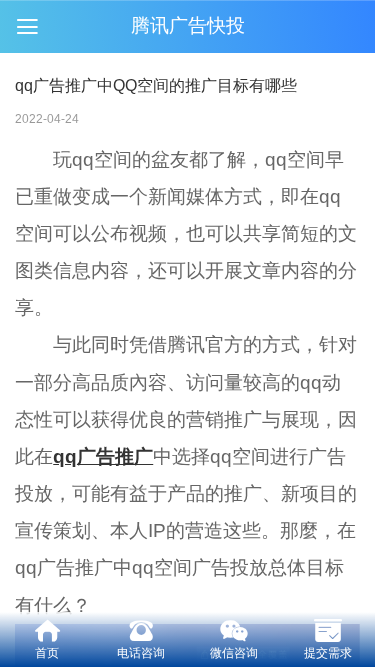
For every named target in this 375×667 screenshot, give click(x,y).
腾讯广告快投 (188, 25)
